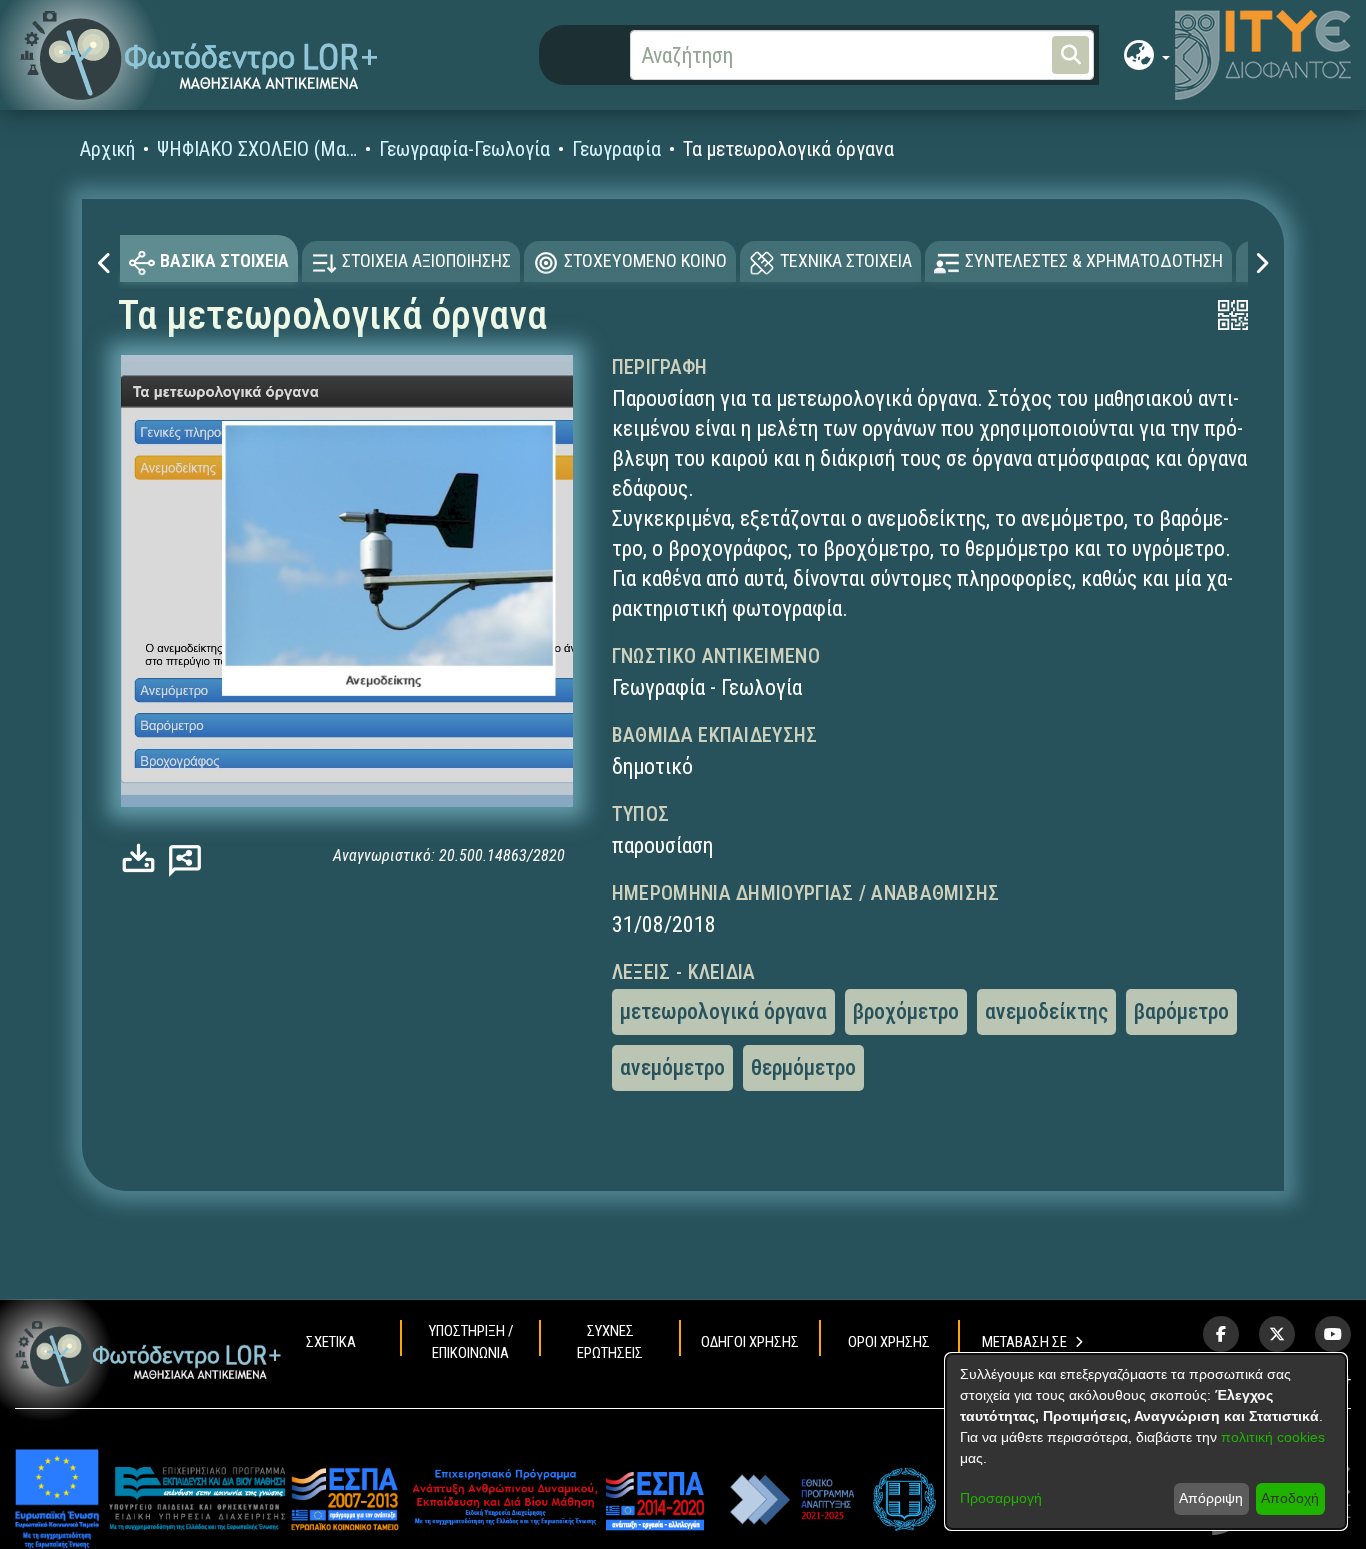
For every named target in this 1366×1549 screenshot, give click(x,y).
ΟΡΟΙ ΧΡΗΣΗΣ (889, 1342)
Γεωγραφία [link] (616, 149)
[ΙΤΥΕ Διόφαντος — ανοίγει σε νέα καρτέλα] (1263, 55)
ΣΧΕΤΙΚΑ (331, 1342)
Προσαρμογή (1001, 1498)
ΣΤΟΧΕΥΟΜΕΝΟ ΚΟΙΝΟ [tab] (645, 260)
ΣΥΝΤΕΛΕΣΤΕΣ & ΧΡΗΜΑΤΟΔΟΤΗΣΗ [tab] (1094, 260)
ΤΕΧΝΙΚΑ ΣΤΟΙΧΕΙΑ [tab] (846, 260)
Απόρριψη (1211, 1498)
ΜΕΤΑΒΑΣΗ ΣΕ (1024, 1342)
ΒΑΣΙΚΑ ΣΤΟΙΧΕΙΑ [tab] (224, 260)
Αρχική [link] (107, 149)
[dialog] (1146, 1441)
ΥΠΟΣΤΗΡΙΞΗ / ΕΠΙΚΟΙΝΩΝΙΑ (471, 1342)
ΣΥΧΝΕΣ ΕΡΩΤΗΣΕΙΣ (610, 1342)
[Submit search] (1070, 55)
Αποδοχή (1290, 1498)
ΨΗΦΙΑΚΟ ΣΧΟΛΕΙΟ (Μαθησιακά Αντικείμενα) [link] (257, 149)
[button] (199, 55)
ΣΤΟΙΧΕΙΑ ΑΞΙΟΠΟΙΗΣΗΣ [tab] (426, 260)
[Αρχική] (148, 1354)
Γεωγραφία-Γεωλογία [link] (464, 149)
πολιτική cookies (1273, 1437)
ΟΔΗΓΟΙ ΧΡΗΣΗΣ (750, 1342)
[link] (143, 858)
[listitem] (1221, 1334)
